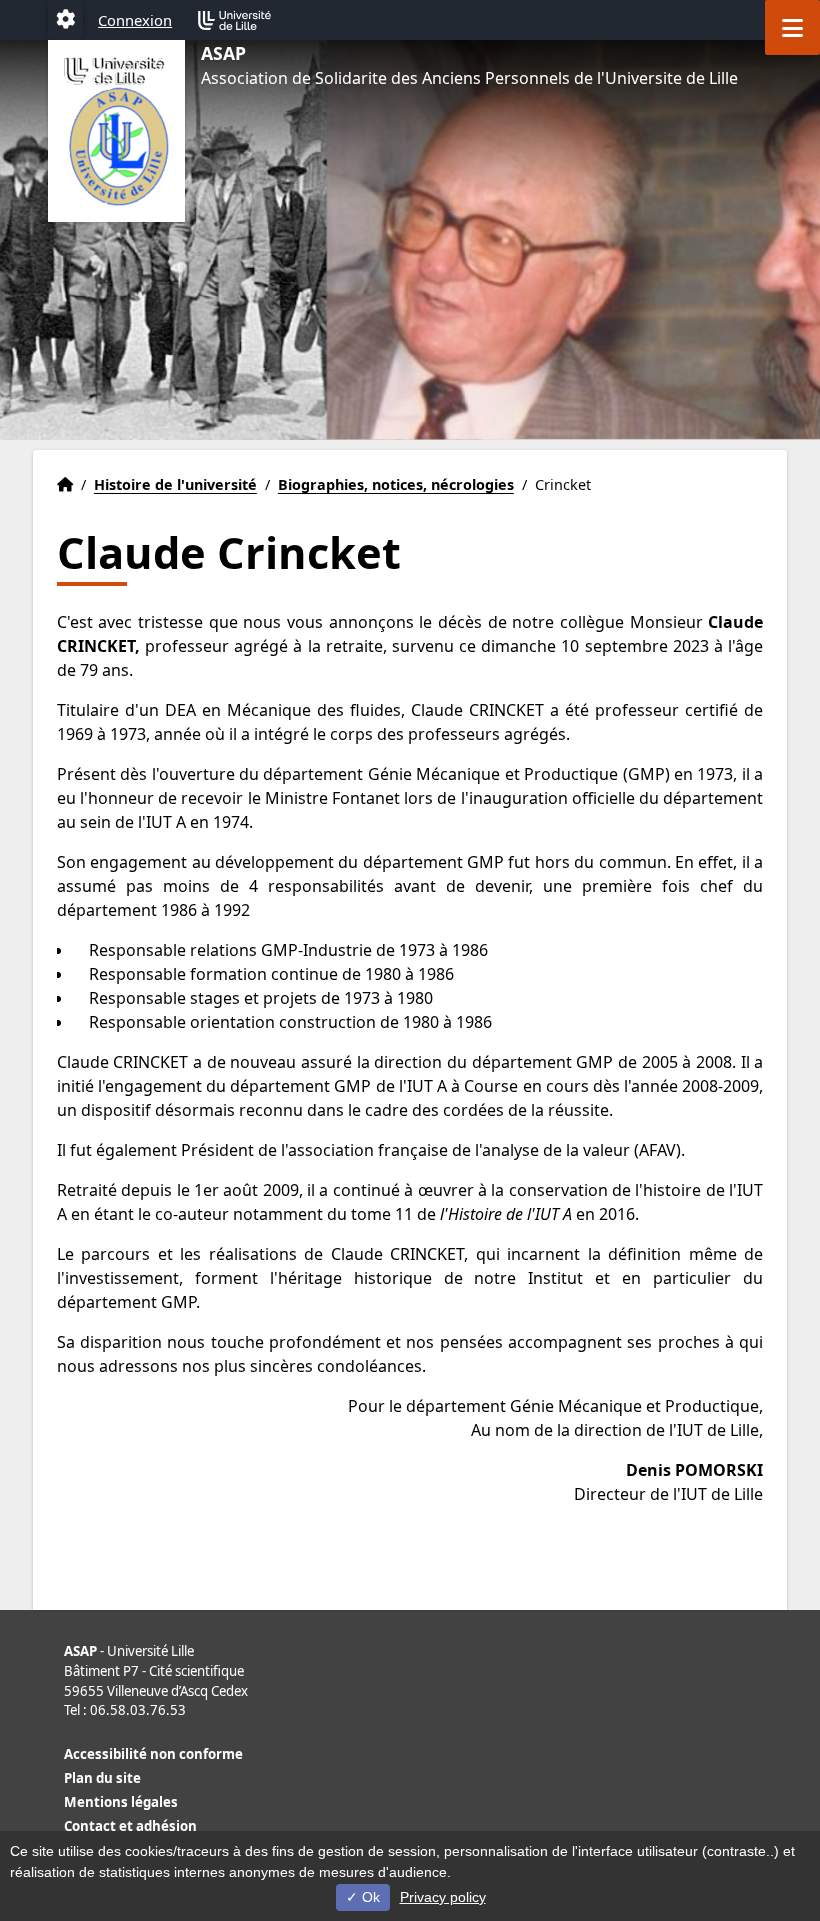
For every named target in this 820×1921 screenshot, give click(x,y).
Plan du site (102, 1778)
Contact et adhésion (130, 1826)
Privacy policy (443, 1897)
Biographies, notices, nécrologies (396, 484)
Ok (369, 1897)
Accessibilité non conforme (153, 1754)
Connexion (135, 20)
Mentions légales (121, 1802)
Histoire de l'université (175, 484)
